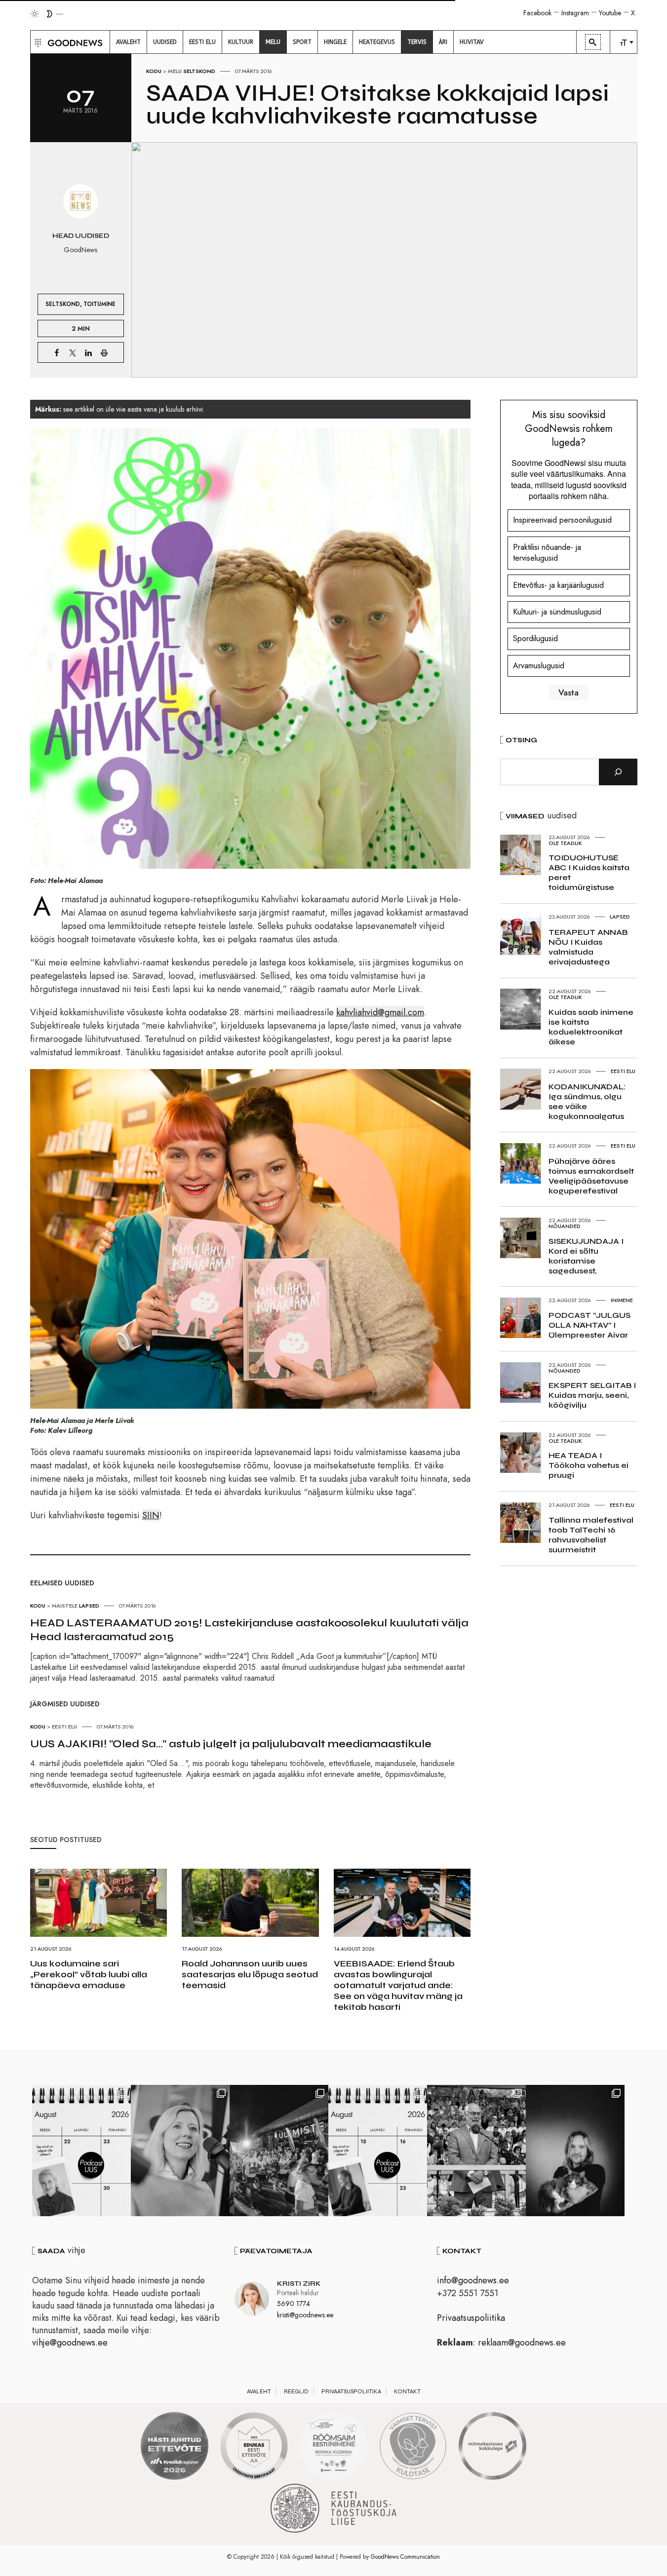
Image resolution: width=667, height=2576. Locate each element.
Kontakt (407, 2391)
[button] (37, 42)
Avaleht (259, 2391)
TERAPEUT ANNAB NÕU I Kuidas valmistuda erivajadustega (588, 947)
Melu (175, 71)
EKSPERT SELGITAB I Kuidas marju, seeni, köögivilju (592, 1395)
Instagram (575, 13)
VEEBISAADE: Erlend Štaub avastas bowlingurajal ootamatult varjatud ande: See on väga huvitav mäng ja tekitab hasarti (398, 1985)
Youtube (610, 13)
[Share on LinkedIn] (88, 352)
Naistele (65, 1606)
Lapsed (89, 1606)
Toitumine (99, 304)
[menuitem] (128, 42)
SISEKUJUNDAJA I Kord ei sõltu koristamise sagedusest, (586, 1256)
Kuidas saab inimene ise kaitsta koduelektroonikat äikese (591, 1027)
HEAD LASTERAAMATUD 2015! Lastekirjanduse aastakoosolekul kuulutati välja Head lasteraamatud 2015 (249, 1630)
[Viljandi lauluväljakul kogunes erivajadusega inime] (476, 2151)
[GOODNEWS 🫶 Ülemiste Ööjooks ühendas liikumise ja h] (279, 2151)
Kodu (154, 71)
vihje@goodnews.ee (70, 2343)
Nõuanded (565, 1226)
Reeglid (296, 2391)
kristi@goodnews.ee (305, 2315)
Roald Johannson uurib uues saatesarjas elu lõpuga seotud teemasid (250, 1974)
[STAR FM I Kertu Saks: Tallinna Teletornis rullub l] (180, 2151)
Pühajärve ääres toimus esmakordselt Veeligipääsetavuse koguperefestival (591, 1176)
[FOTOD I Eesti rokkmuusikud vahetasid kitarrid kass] (575, 2151)
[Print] (104, 352)
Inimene (622, 1300)
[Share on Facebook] (57, 352)
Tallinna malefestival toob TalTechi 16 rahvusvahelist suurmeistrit (591, 1535)
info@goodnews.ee (473, 2280)
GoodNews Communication (405, 2557)
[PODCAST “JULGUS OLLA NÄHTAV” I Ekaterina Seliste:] (378, 2151)
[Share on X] (73, 352)
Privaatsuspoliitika (471, 2318)
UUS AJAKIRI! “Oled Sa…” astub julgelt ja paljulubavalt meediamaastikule (231, 1744)
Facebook (537, 13)
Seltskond (199, 71)
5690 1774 (294, 2304)
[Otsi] (618, 772)
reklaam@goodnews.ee (522, 2343)
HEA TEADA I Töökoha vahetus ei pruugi (589, 1465)
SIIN (151, 1515)
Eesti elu (64, 1727)
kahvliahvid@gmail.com (380, 1012)
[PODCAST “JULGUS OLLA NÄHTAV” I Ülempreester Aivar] (81, 2151)
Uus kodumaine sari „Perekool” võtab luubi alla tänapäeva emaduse (89, 1974)
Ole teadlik (565, 843)
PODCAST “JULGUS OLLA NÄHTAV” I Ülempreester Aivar (589, 1325)
